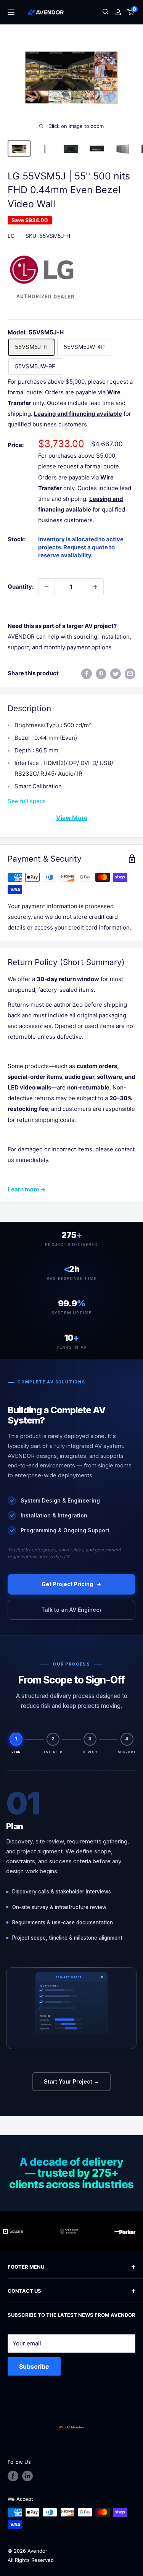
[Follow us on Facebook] (13, 2476)
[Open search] (106, 12)
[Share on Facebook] (87, 674)
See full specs (27, 801)
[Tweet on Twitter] (116, 674)
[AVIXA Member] (72, 2427)
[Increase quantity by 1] (95, 587)
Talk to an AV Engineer (71, 1610)
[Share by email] (130, 674)
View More (72, 818)
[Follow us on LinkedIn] (27, 2476)
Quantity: (21, 587)
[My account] (118, 12)
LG (11, 236)
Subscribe (34, 2366)
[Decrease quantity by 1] (47, 587)
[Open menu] (11, 12)
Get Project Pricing (67, 1584)
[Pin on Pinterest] (101, 674)
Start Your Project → (71, 2081)
